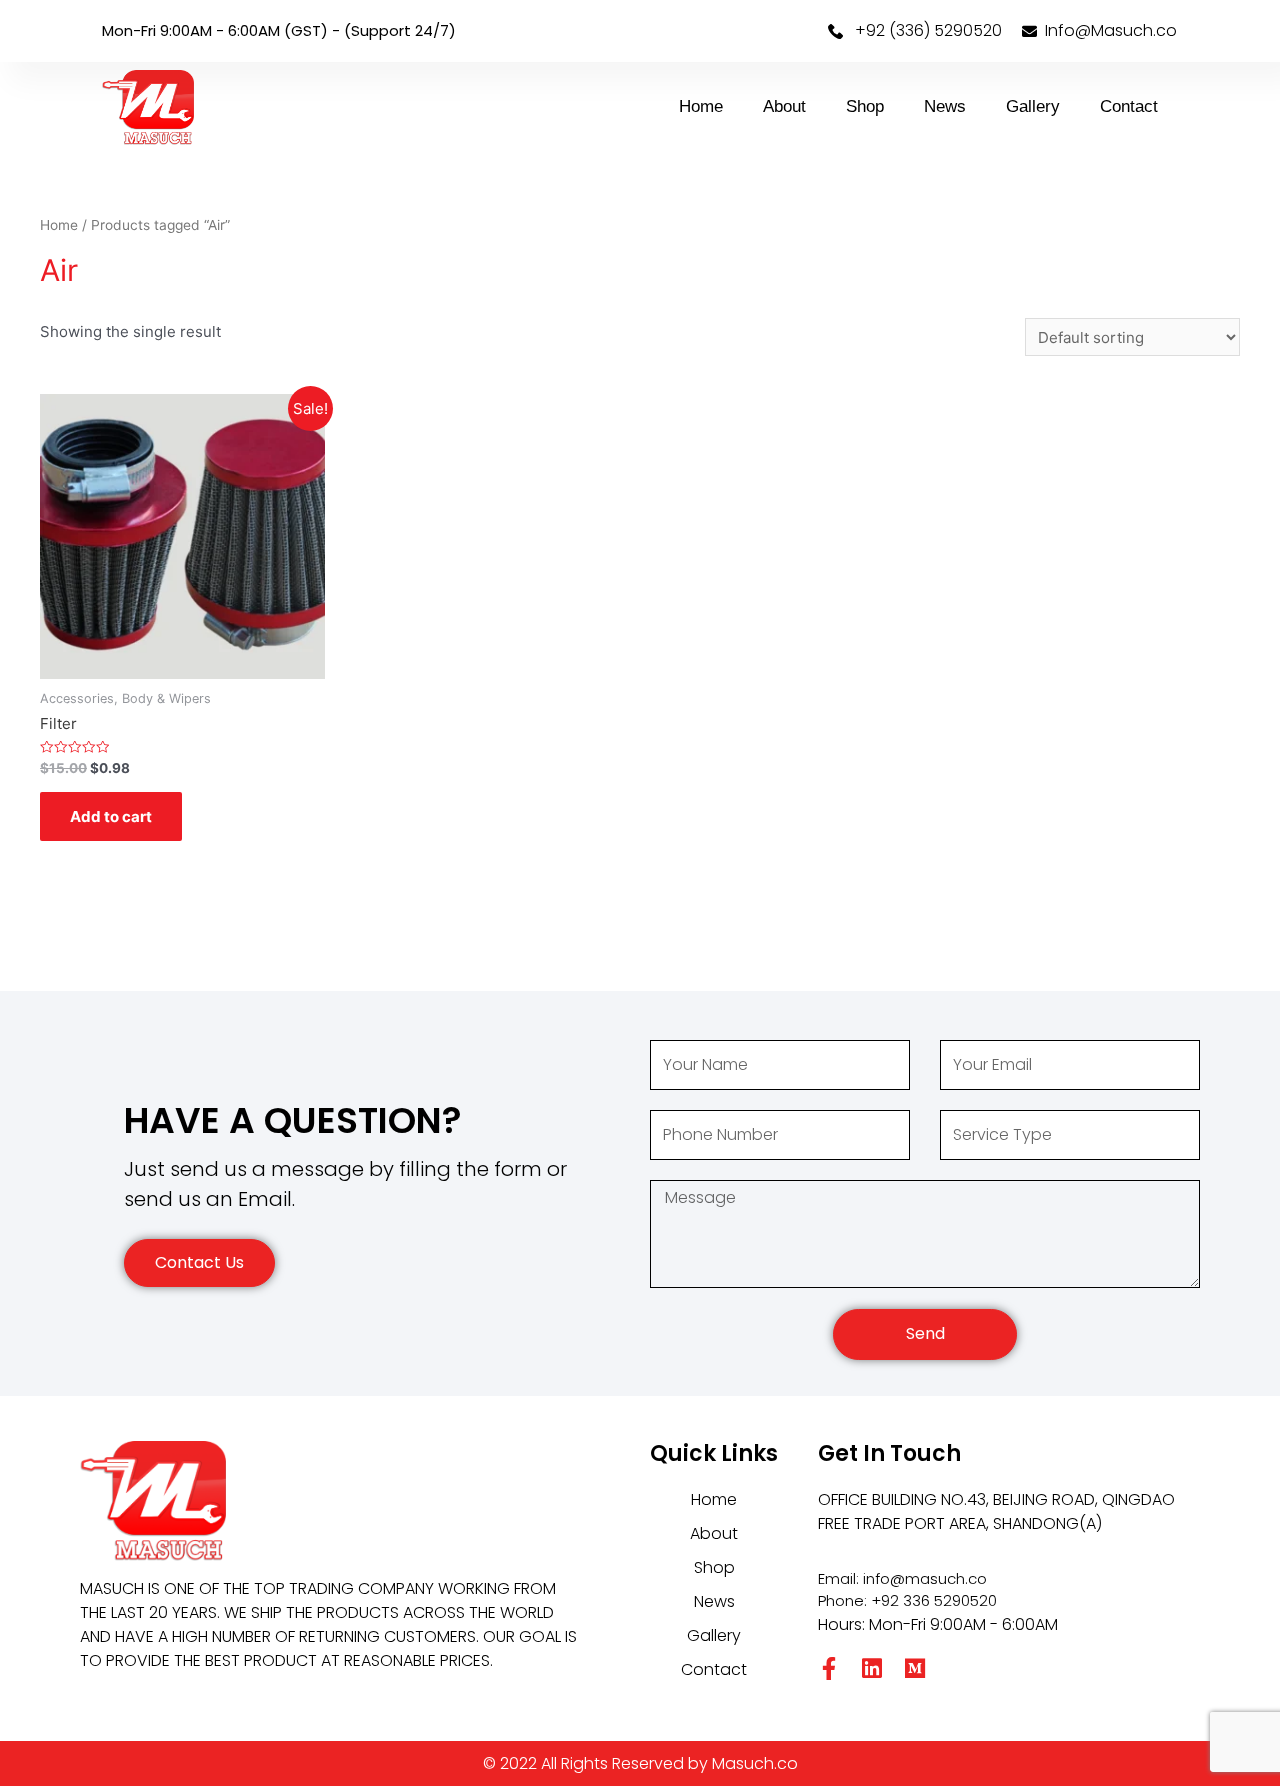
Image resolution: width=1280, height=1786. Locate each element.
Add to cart (111, 816)
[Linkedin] (872, 1668)
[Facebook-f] (829, 1668)
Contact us (199, 1262)
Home (701, 106)
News (945, 106)
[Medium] (915, 1668)
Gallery (1033, 106)
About (784, 106)
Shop (865, 106)
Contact (1129, 106)
